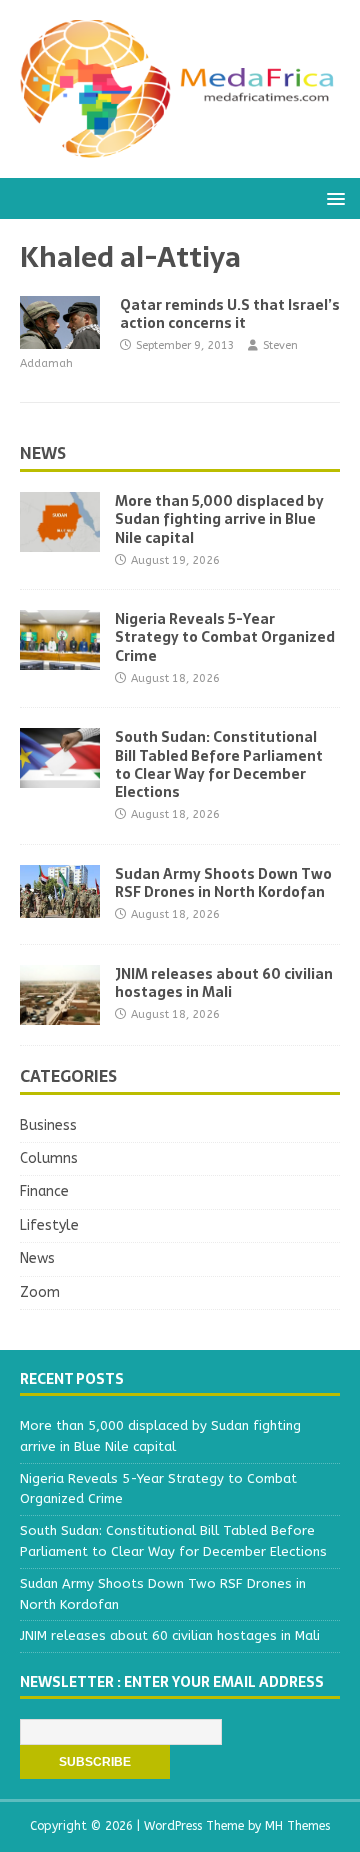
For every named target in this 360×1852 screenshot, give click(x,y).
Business (48, 1125)
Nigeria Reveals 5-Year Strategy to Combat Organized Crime (225, 637)
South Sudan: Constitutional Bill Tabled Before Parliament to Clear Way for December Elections (219, 764)
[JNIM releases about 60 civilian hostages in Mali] (60, 1012)
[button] (332, 197)
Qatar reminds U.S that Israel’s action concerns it (230, 314)
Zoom (40, 1292)
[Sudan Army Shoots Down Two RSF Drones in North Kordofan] (60, 905)
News (43, 453)
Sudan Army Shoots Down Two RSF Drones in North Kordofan (223, 883)
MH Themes (297, 1826)
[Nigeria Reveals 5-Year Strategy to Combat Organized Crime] (60, 658)
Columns (49, 1158)
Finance (44, 1191)
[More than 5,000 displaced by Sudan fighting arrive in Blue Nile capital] (60, 540)
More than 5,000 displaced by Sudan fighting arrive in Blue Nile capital (219, 519)
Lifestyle (49, 1225)
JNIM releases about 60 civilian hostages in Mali (224, 983)
